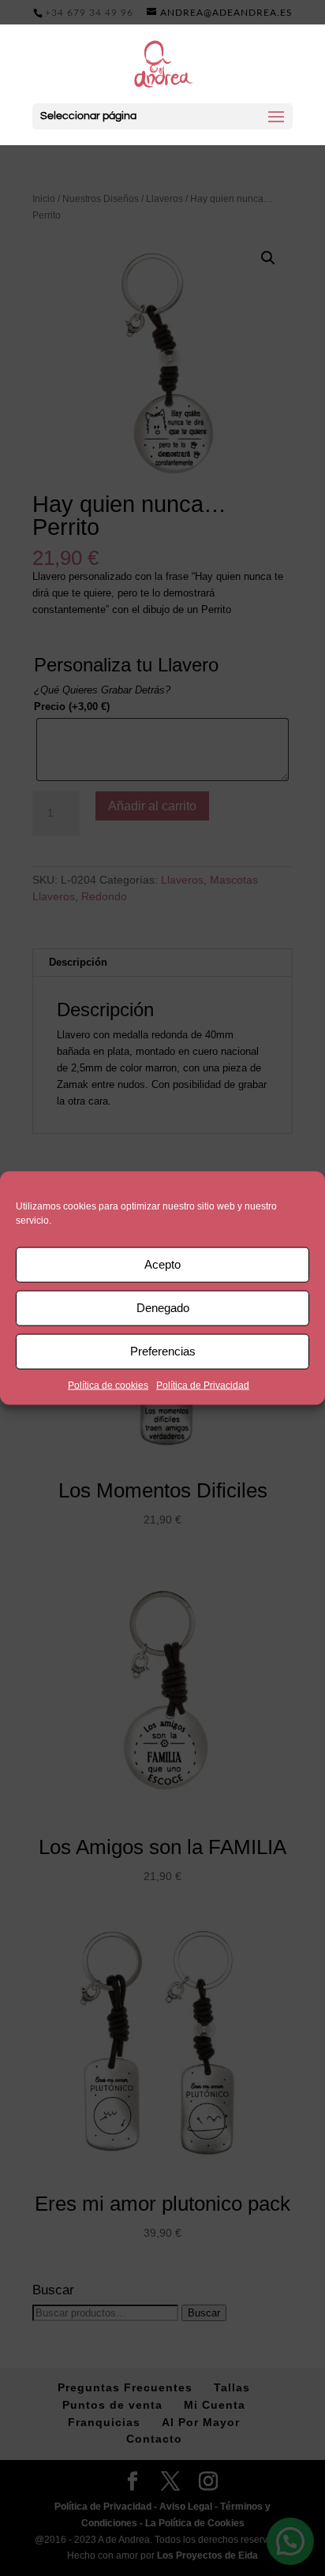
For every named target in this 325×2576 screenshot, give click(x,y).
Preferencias (163, 1351)
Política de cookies (108, 1385)
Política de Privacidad (203, 1385)
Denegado (163, 1308)
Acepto (162, 1264)
